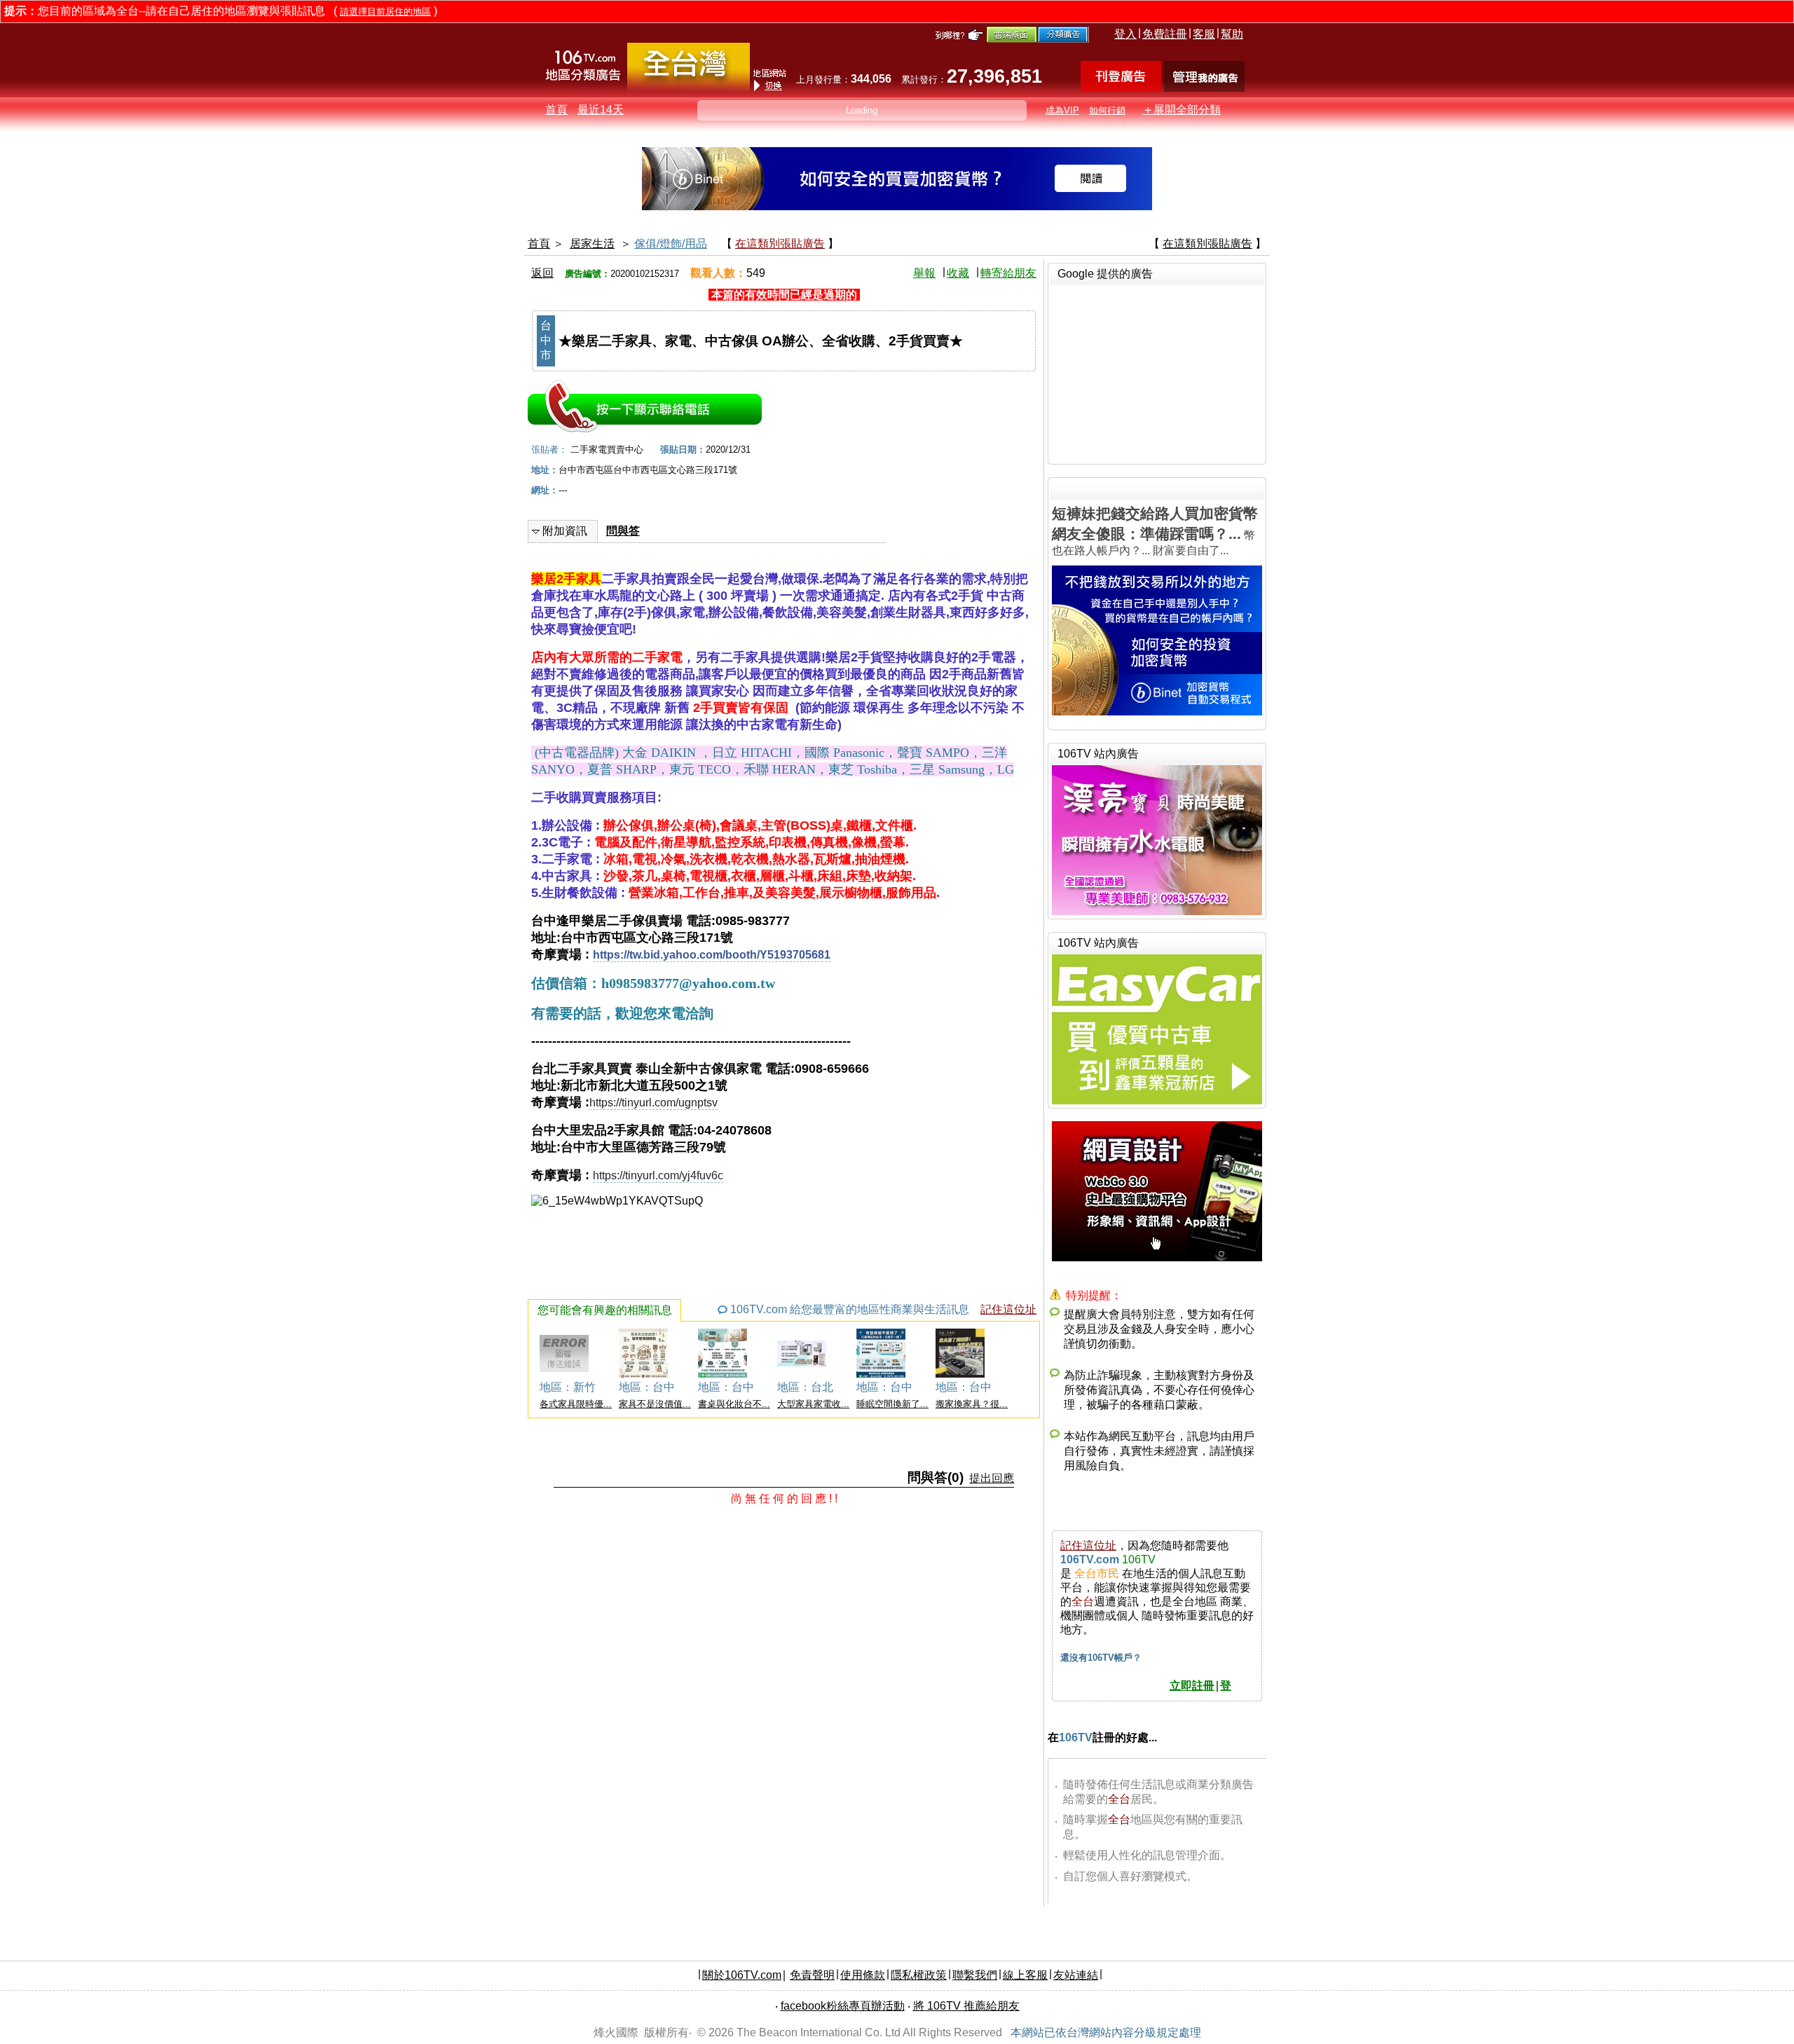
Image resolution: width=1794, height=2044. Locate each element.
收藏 (958, 273)
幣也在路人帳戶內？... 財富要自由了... (1155, 531)
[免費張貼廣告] (1121, 88)
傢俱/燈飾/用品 (671, 244)
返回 (542, 273)
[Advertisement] (1157, 373)
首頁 (556, 110)
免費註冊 (1165, 34)
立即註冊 (1192, 1686)
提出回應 (992, 1478)
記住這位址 (1008, 1309)
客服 (1204, 34)
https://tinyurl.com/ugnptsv (653, 1103)
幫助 (1232, 34)
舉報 (924, 273)
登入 (1125, 34)
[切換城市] (689, 89)
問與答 (623, 531)
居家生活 (592, 244)
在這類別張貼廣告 (780, 244)
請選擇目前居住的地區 (385, 12)
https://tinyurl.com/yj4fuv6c (658, 1175)
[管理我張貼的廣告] (1204, 88)
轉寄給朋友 (1008, 273)
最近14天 (601, 110)
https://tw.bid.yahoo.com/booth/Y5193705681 (712, 955)
